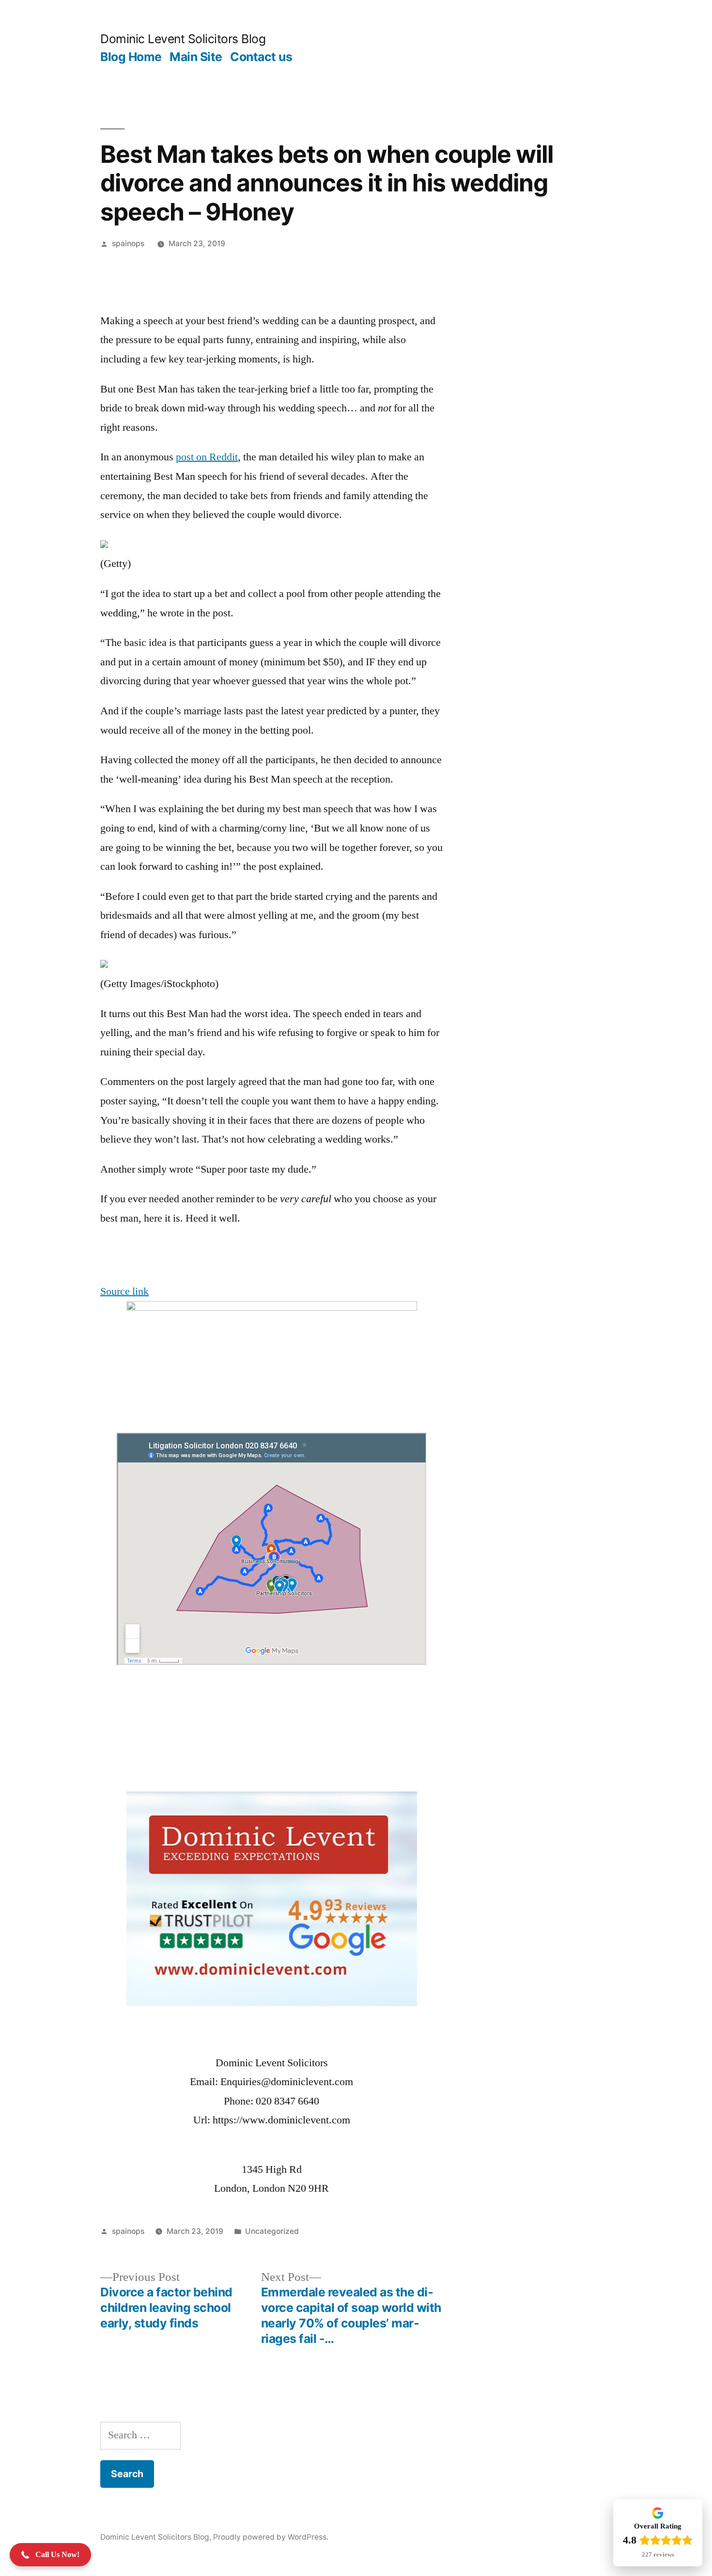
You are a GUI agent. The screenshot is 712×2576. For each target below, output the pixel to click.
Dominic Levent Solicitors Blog (183, 39)
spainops (128, 243)
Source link (124, 1291)
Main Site (196, 57)
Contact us (261, 57)
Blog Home (131, 57)
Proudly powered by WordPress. (271, 2537)
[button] (50, 2555)
